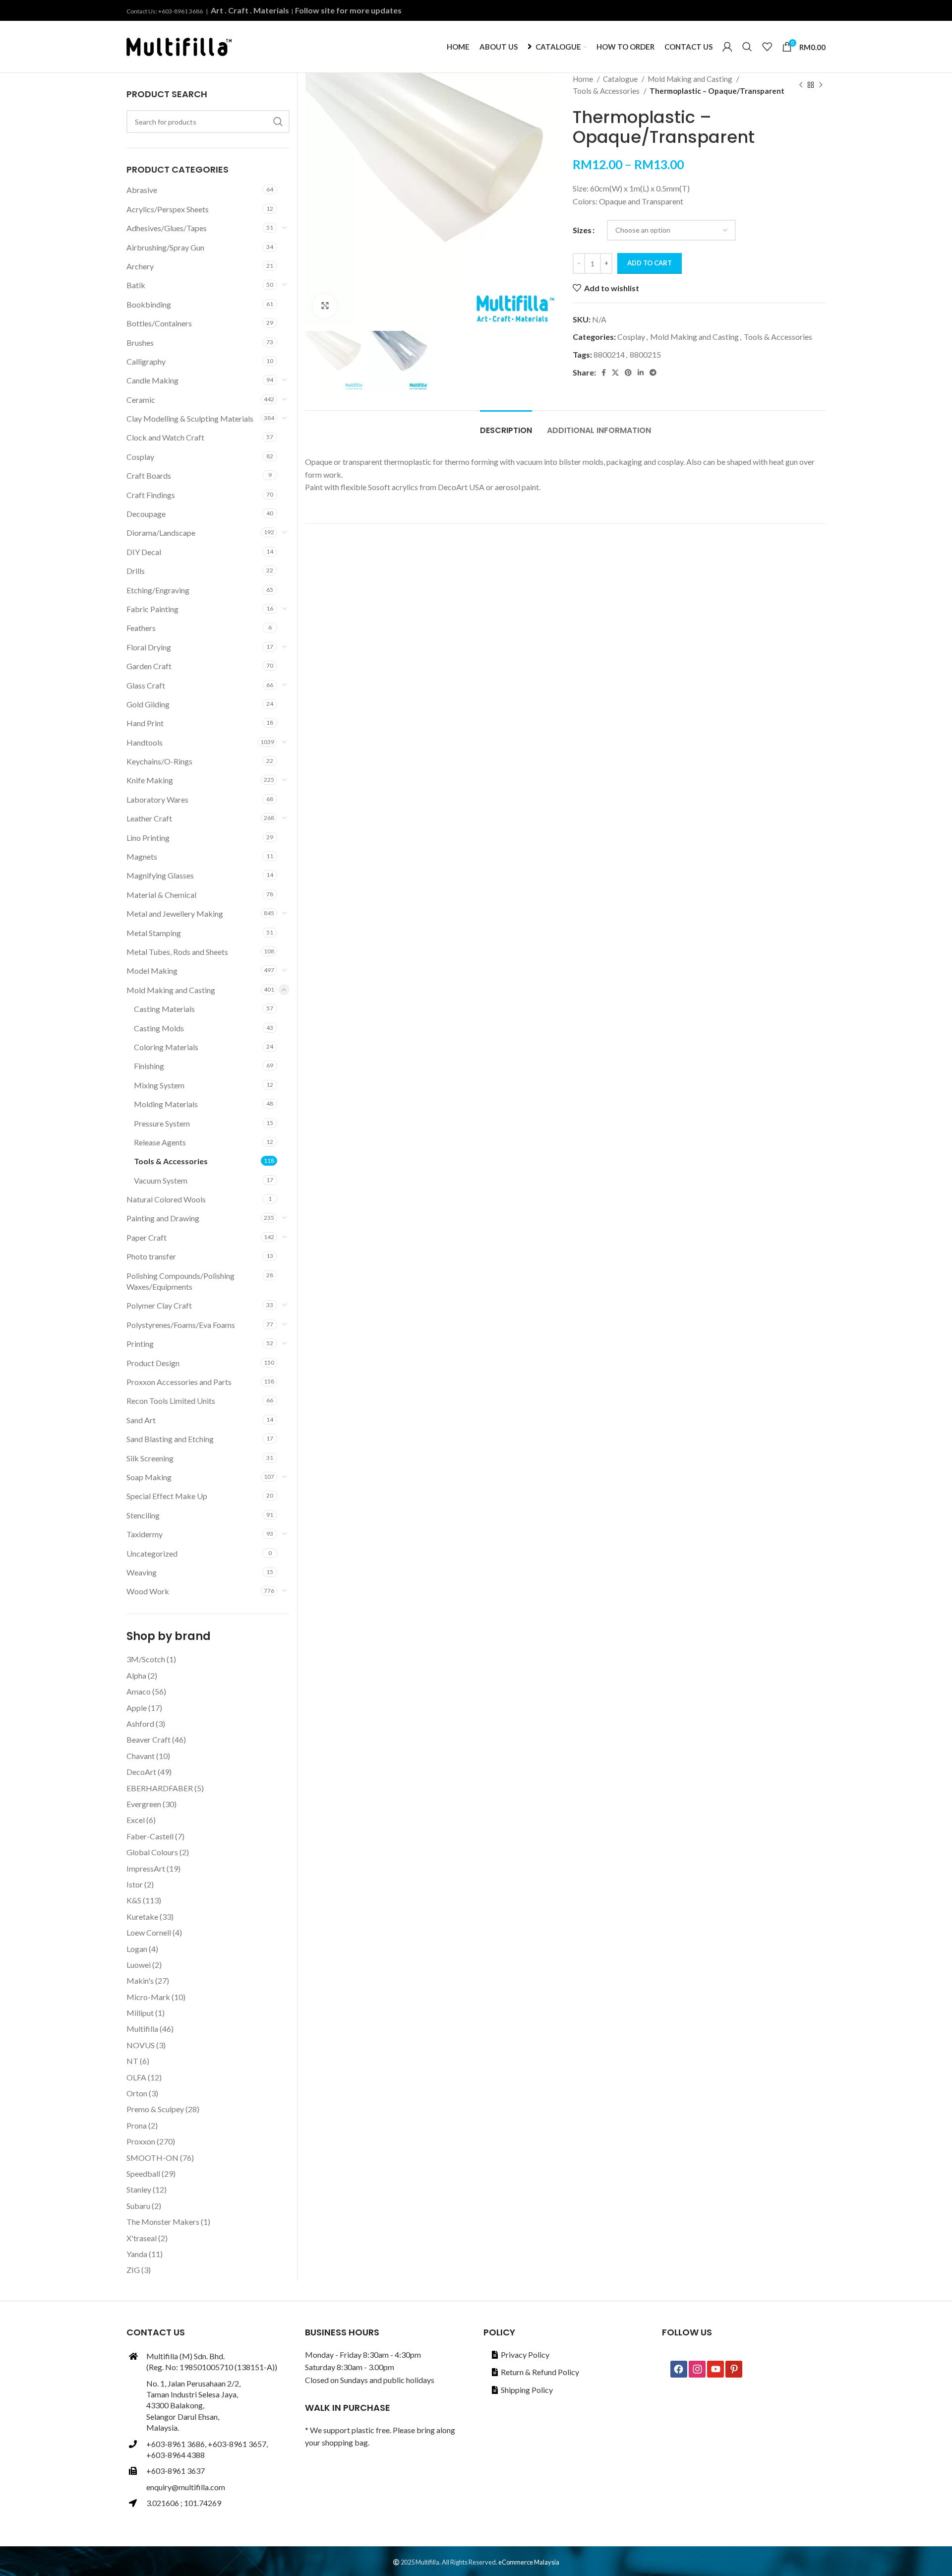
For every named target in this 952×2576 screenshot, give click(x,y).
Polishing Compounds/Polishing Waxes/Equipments (180, 1281)
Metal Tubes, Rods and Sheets (177, 952)
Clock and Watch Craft (165, 437)
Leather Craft (149, 818)
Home (584, 79)
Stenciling (143, 1515)
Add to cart (650, 263)
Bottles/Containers (159, 323)
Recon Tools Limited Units (171, 1401)
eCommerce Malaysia (529, 2562)
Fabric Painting (152, 609)
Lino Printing (148, 838)
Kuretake (142, 1916)
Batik (136, 285)
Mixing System (159, 1085)
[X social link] (615, 373)
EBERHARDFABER (160, 1788)
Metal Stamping (154, 933)
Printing (140, 1344)
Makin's (140, 1980)
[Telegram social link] (653, 373)
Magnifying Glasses (160, 875)
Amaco (139, 1691)
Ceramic (141, 400)
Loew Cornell (149, 1932)
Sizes (582, 230)
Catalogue (621, 79)
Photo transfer (151, 1256)
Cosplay (631, 337)
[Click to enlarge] (325, 306)
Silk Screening (150, 1458)
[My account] (727, 47)
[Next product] (821, 85)
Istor (135, 1884)
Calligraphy (146, 361)
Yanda (137, 2254)
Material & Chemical (161, 895)
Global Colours (152, 1852)
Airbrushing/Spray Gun (165, 247)
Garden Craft (149, 666)
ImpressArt (146, 1868)
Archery (140, 266)
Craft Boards (149, 475)
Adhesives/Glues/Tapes (167, 228)
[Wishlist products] (767, 47)
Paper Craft (147, 1237)
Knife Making (150, 780)
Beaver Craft (149, 1739)
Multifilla (142, 2029)
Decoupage (146, 514)
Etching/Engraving (158, 590)
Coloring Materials (166, 1047)
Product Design (153, 1363)
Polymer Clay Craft (159, 1305)
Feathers (141, 628)
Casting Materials (164, 1009)
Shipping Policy (527, 2390)
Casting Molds (159, 1028)
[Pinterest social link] (628, 373)
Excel (136, 1820)
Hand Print (145, 723)
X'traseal (142, 2238)
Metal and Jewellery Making (175, 913)
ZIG (133, 2270)
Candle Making (152, 380)
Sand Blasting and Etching (170, 1439)
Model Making (152, 971)
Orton (137, 2093)
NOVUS (141, 2045)
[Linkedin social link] (641, 373)
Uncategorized (152, 1553)
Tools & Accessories (607, 91)
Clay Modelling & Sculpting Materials (190, 418)
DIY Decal (144, 552)
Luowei (139, 1965)
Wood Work (148, 1591)
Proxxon (141, 2141)
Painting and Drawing (163, 1218)
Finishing (149, 1066)
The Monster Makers (163, 2222)
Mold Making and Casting (691, 79)
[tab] (506, 425)
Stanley (139, 2189)
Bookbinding (149, 304)
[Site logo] (179, 45)
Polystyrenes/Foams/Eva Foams (181, 1325)
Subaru (138, 2206)
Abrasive (142, 190)
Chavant (141, 1756)
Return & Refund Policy (540, 2372)
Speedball (143, 2173)
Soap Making (149, 1477)
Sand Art (141, 1420)
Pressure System (162, 1123)
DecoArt (141, 1772)
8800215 (645, 354)
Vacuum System (161, 1180)
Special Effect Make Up (167, 1496)
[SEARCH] (278, 122)
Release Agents (160, 1142)
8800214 (609, 354)
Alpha (136, 1675)
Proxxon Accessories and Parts (179, 1382)
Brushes (140, 343)
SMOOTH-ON (152, 2158)
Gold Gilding (148, 704)
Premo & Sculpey (155, 2109)
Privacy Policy (525, 2355)
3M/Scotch (146, 1659)
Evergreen (144, 1804)
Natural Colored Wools (166, 1199)
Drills (136, 571)
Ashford (140, 1724)
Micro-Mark (148, 1997)
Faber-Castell (150, 1836)
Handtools (145, 742)
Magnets (142, 856)
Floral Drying (149, 647)
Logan (137, 1949)
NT (132, 2061)
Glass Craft (146, 685)
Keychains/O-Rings (159, 761)
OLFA (136, 2077)
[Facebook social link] (604, 373)
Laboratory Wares (157, 799)
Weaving (142, 1572)
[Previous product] (801, 85)
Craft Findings (151, 495)
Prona (137, 2125)
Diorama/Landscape (161, 533)
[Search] (747, 47)
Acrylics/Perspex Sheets (168, 209)
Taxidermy (145, 1534)
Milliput (140, 2013)
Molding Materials (166, 1104)
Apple (137, 1708)
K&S (134, 1900)
